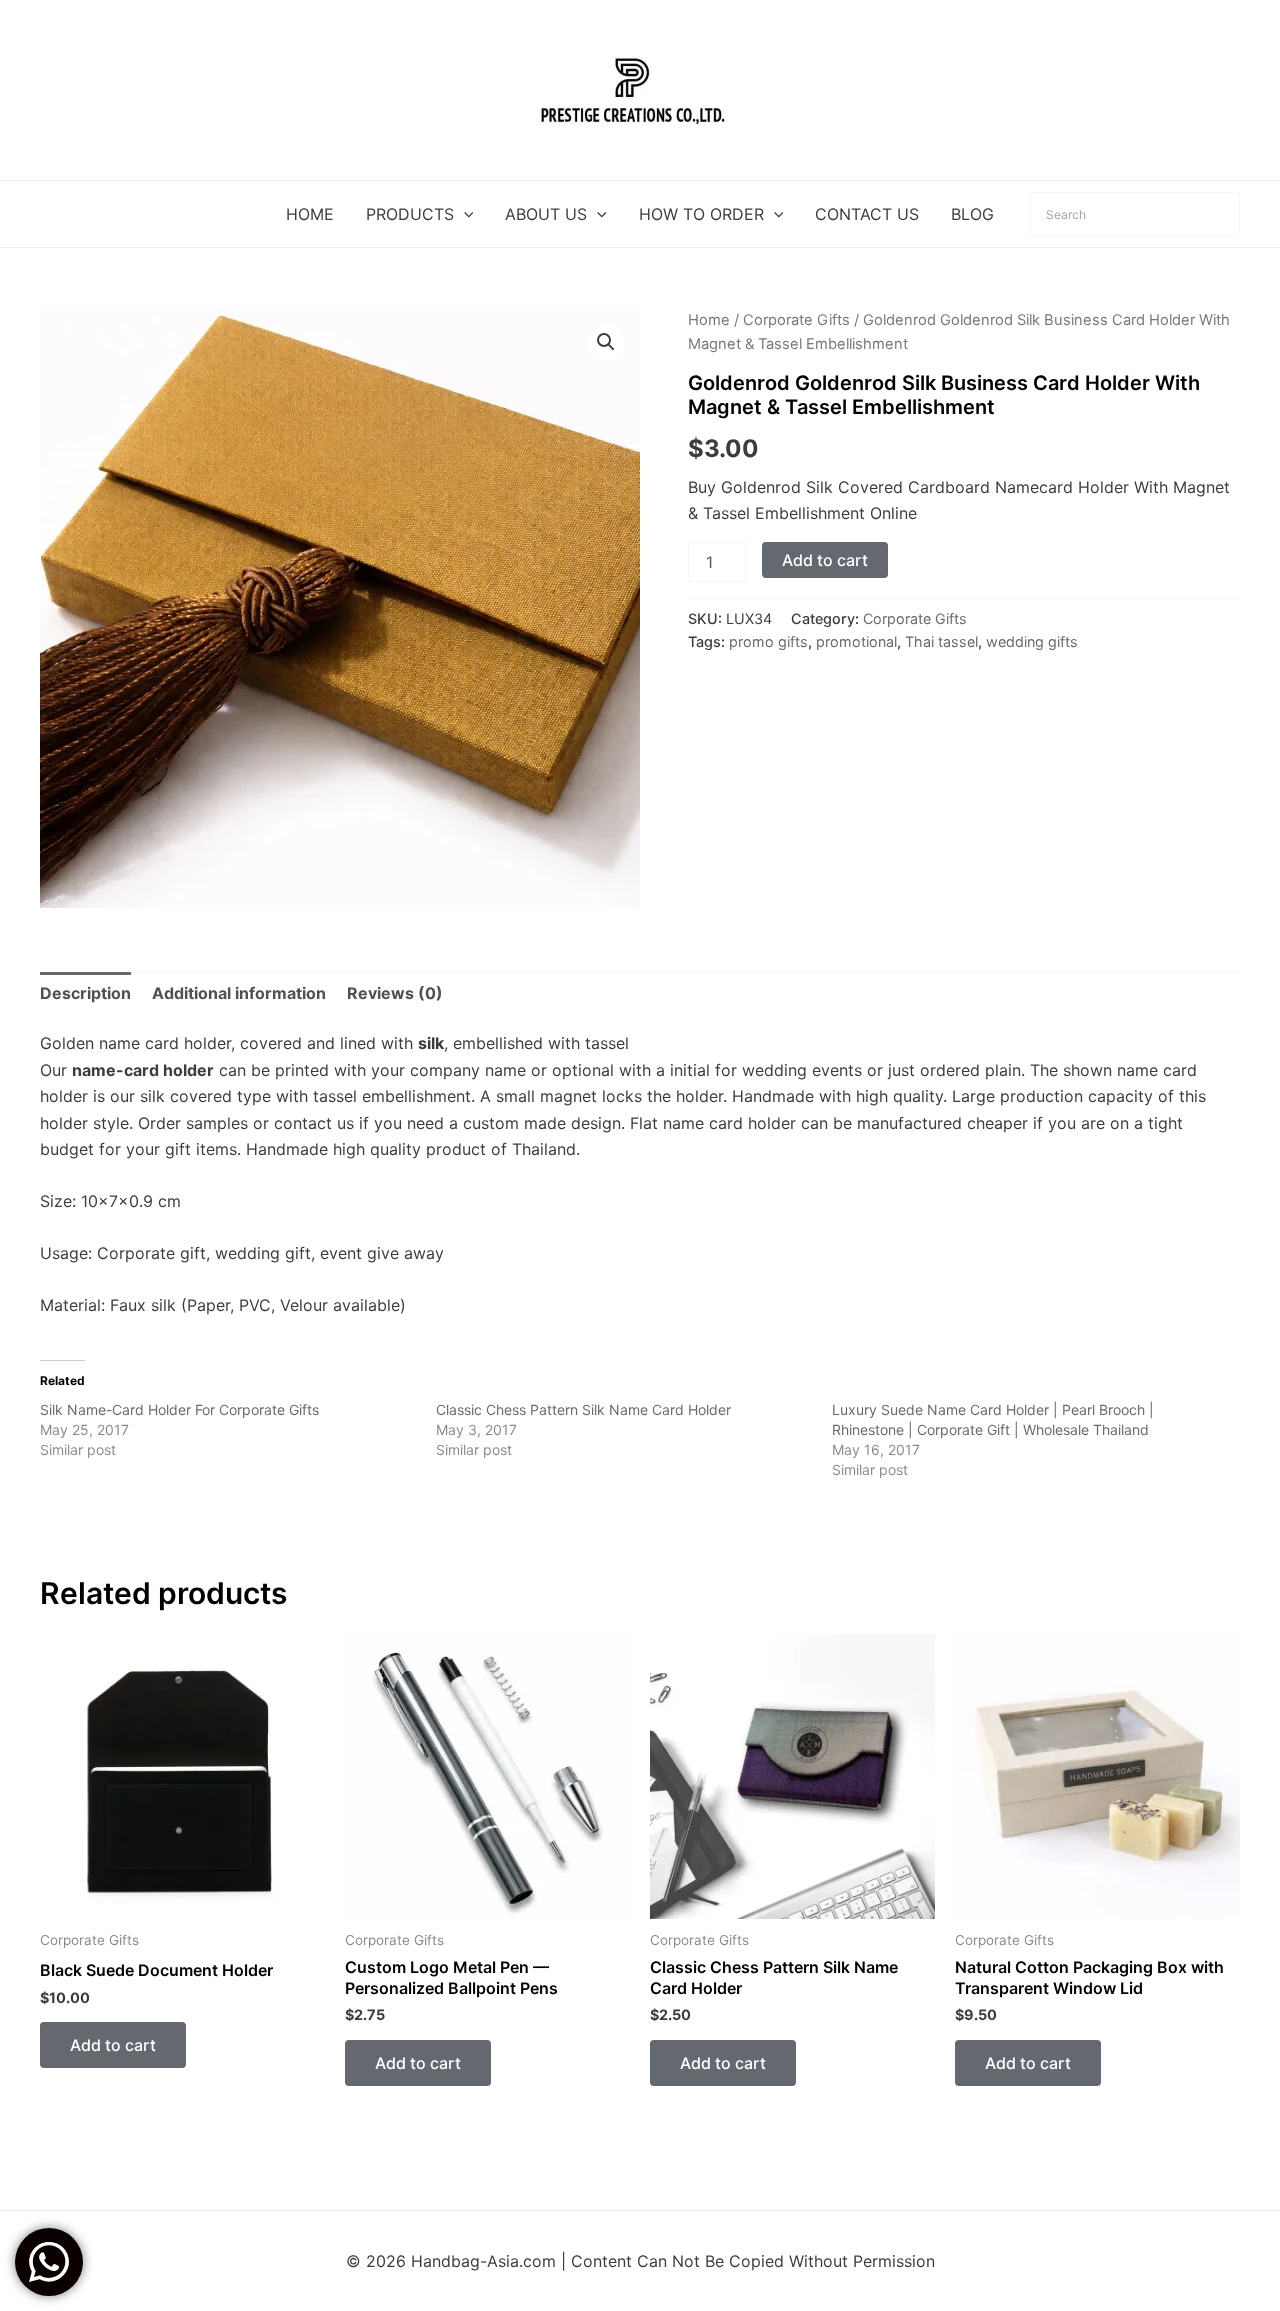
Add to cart (825, 560)
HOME (310, 214)
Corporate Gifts (796, 320)
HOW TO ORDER (701, 214)
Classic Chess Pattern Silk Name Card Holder (583, 1409)
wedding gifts (1032, 641)
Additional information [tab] (239, 993)
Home (709, 320)
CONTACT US (867, 214)
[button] (464, 214)
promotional (856, 641)
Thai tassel (941, 641)
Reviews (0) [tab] (395, 993)
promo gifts (768, 641)
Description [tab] (85, 993)
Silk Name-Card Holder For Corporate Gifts (179, 1409)
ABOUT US (546, 214)
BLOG (972, 214)
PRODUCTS (410, 214)
